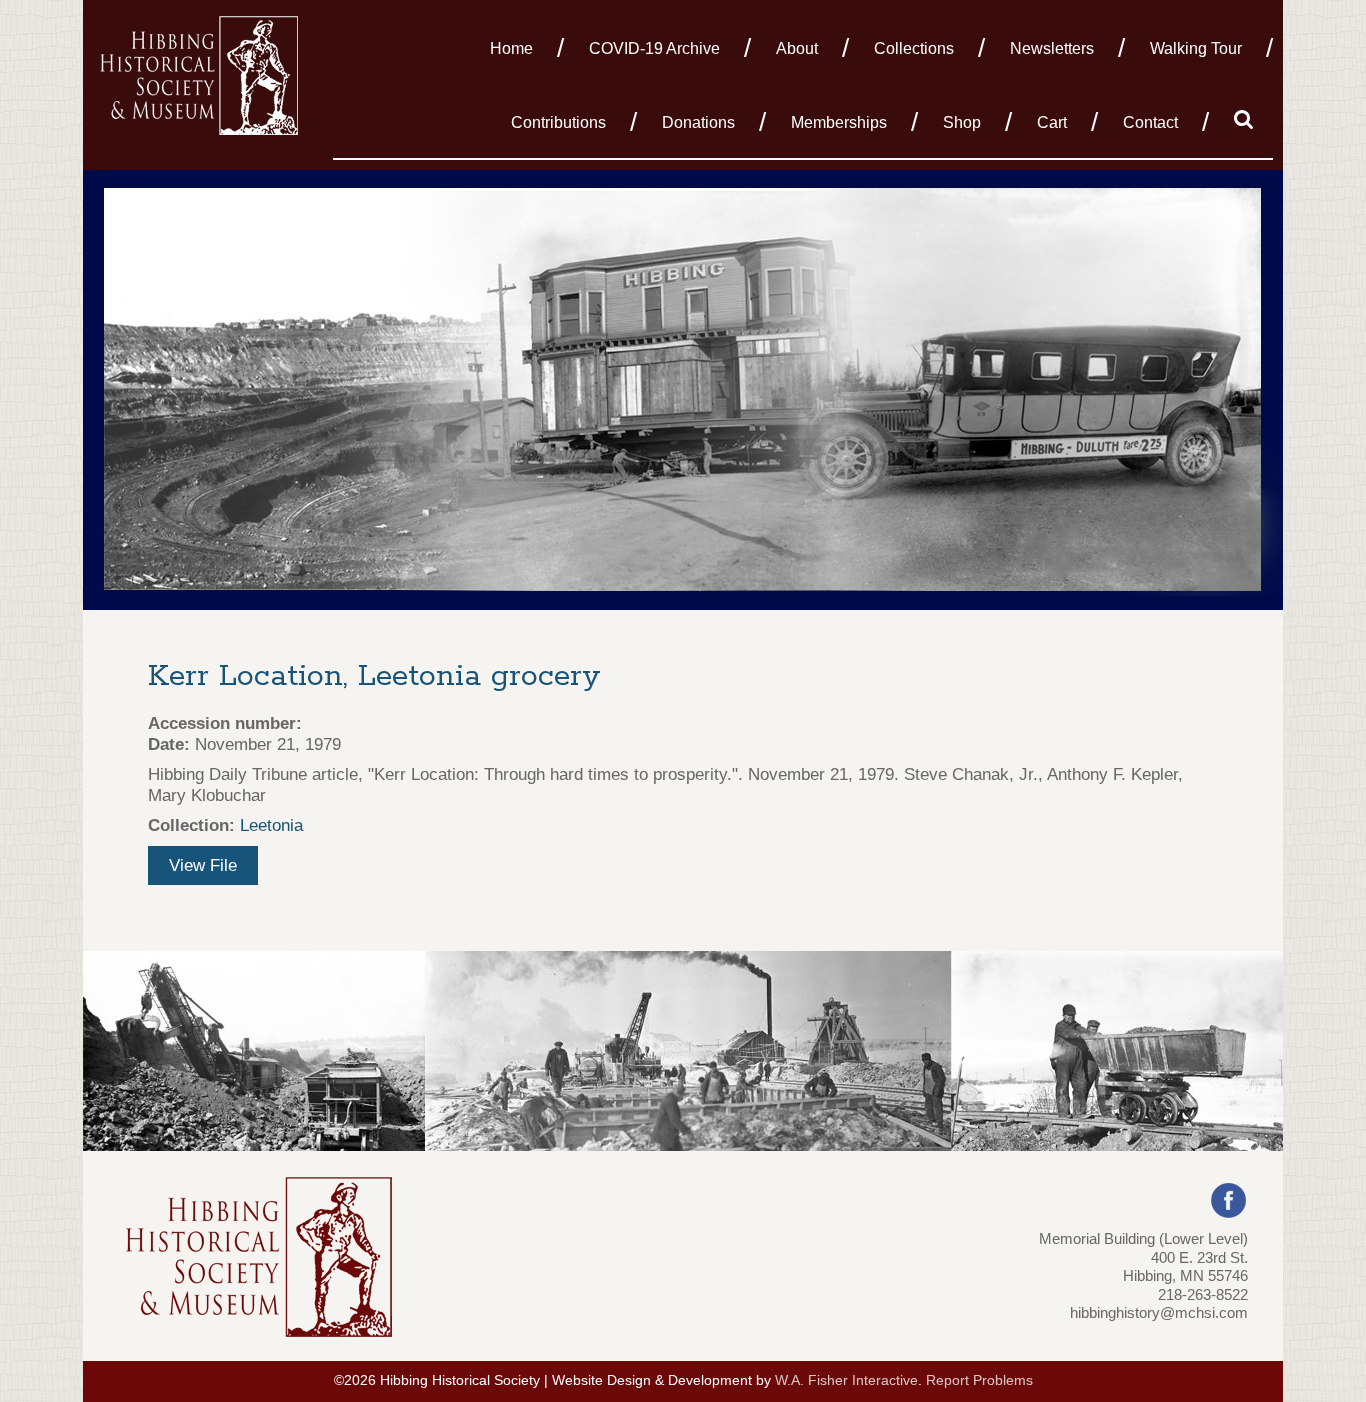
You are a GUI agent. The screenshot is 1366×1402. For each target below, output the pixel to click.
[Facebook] (1228, 1199)
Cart (1052, 122)
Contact (1150, 122)
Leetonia (271, 825)
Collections (914, 48)
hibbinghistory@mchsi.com (1159, 1312)
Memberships (839, 122)
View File (203, 865)
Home (511, 48)
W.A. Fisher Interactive (846, 1380)
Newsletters (1052, 48)
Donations (698, 122)
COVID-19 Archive (654, 48)
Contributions (558, 122)
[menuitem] (517, 47)
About (797, 48)
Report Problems (979, 1380)
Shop (962, 122)
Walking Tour (1196, 48)
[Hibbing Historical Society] (200, 73)
